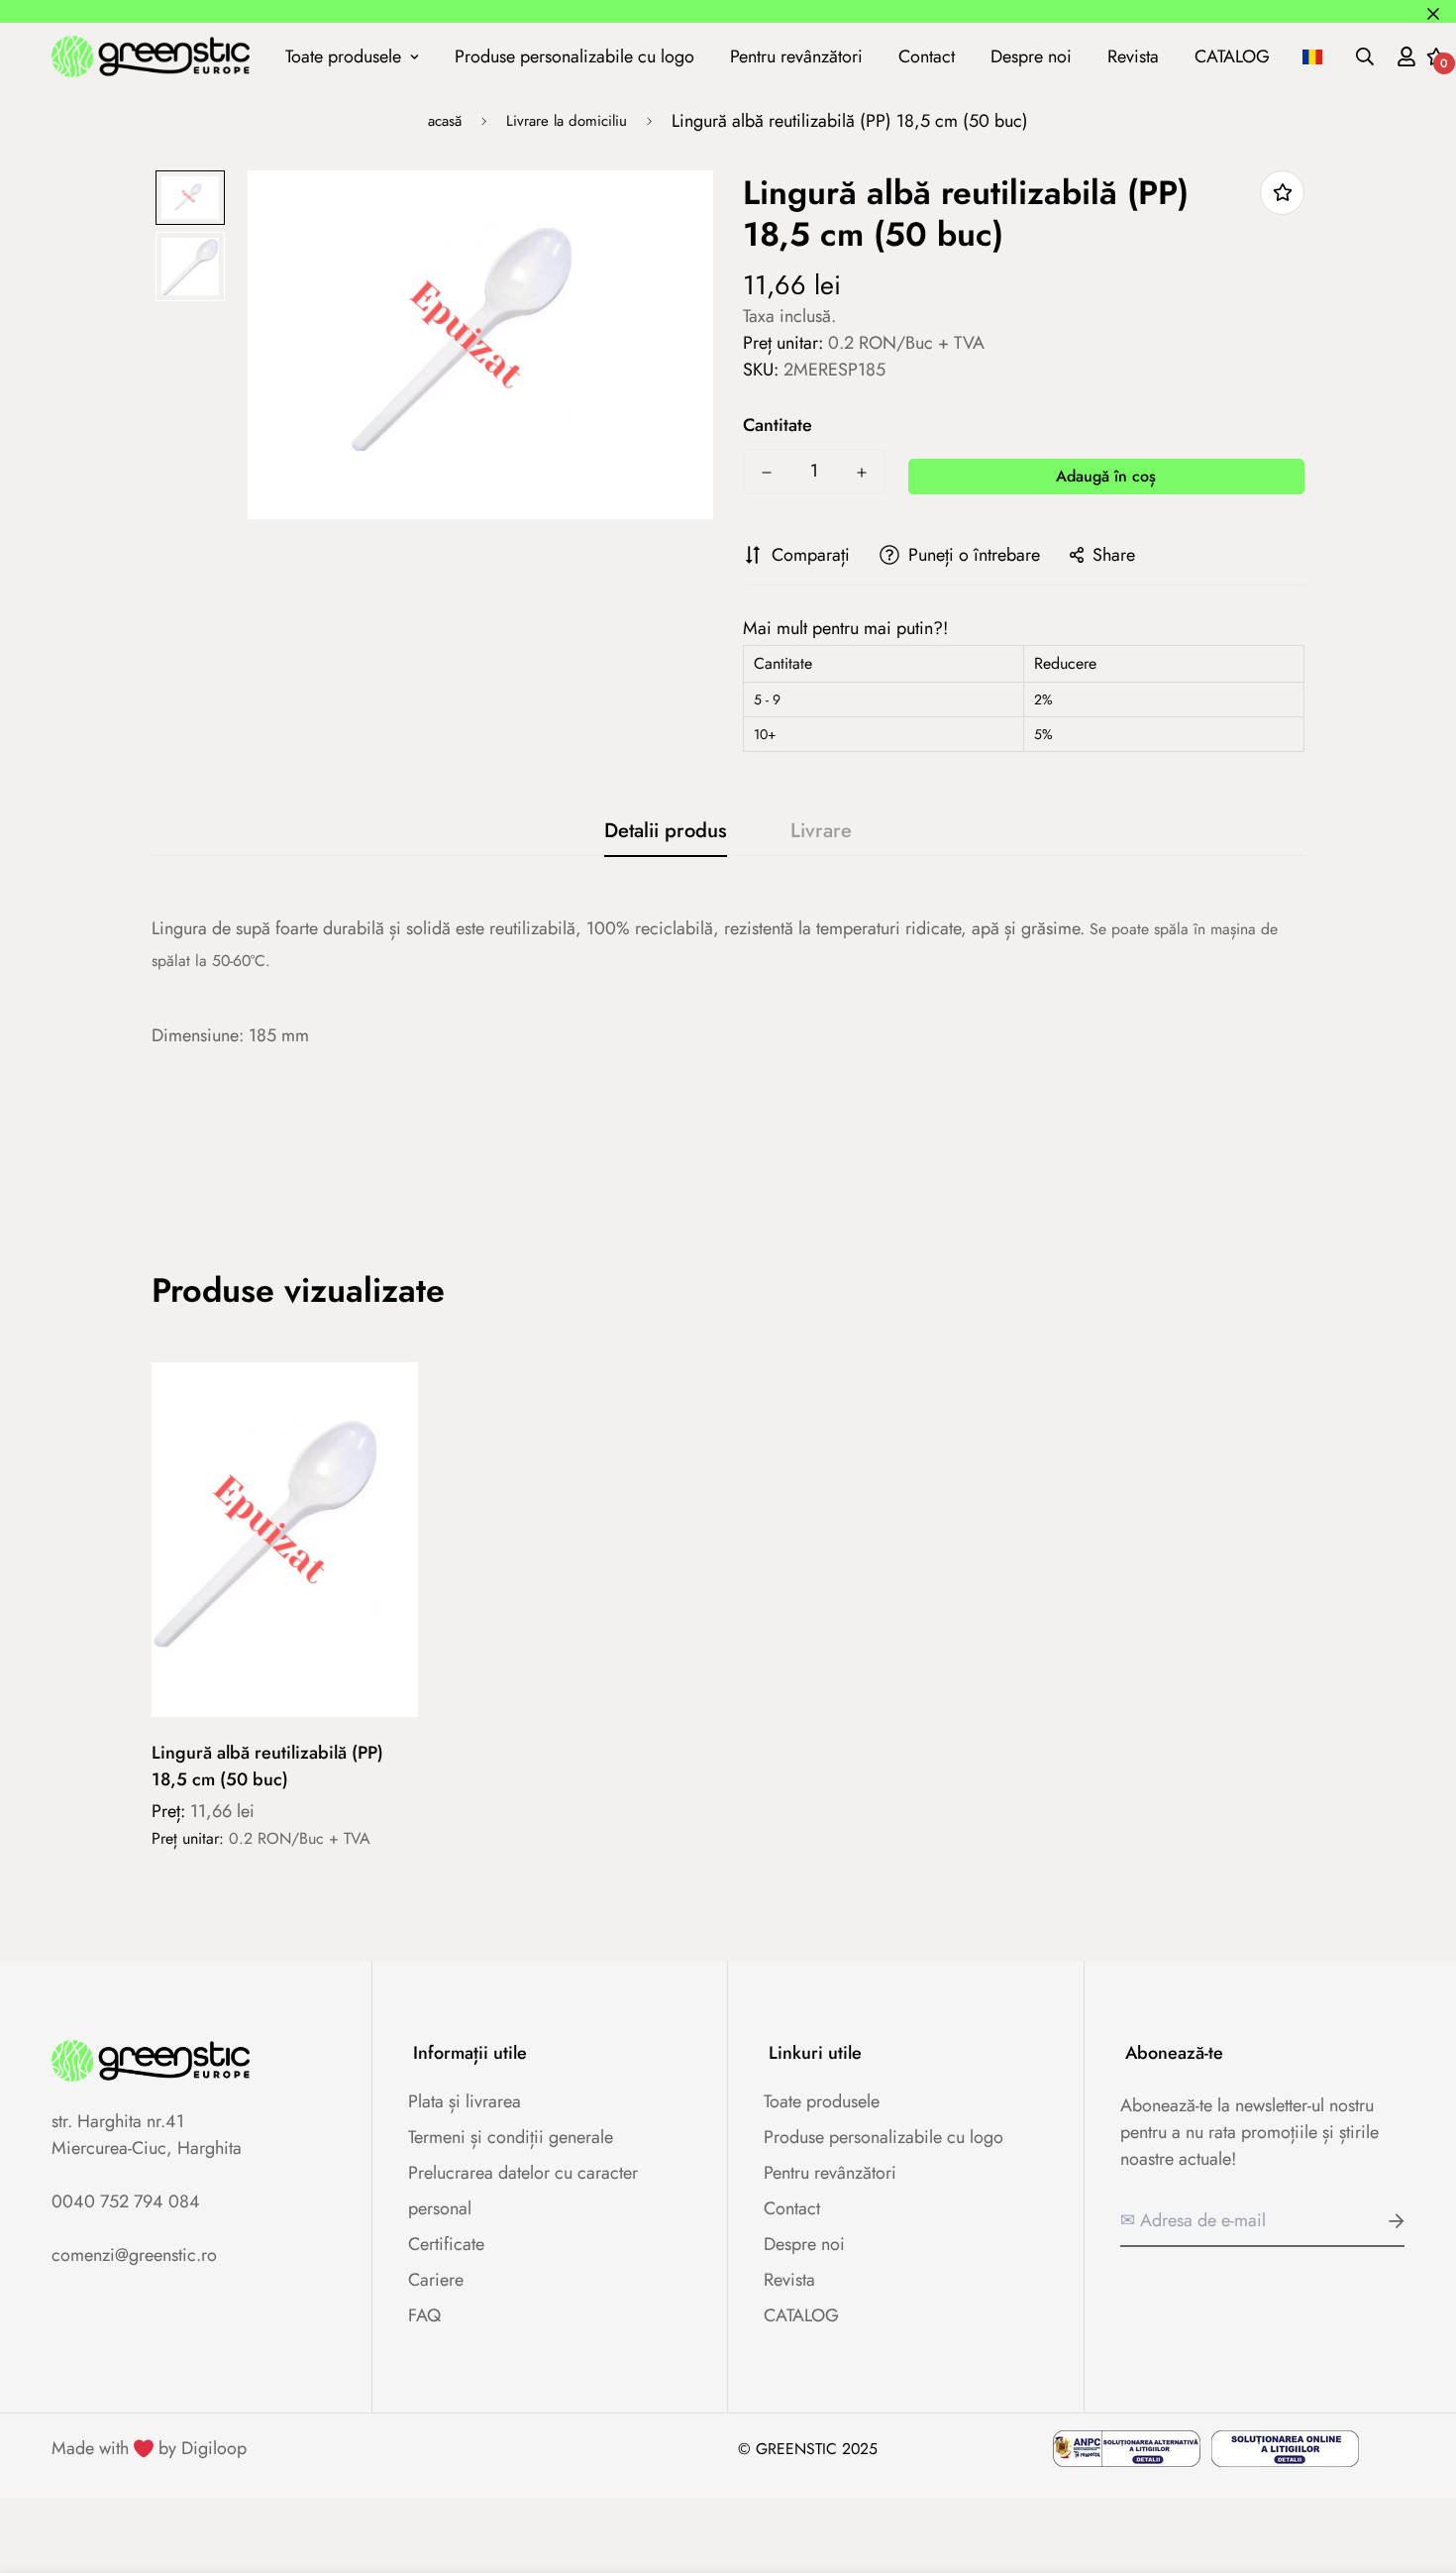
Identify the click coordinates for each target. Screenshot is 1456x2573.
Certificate (446, 2244)
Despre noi (1031, 55)
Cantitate (778, 425)
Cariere (436, 2280)
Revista (1133, 55)
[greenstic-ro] (151, 56)
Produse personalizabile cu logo (574, 55)
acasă (445, 121)
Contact (927, 55)
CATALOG (1232, 55)
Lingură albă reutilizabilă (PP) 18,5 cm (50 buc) (267, 1766)
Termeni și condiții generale (511, 2137)
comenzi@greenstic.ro (134, 2255)
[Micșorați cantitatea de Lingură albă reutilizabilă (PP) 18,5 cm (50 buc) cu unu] (767, 473)
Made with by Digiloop (149, 2448)
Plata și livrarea (465, 2101)
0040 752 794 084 (126, 2201)
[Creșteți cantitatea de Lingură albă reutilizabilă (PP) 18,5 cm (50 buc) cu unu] (862, 473)
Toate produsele (343, 55)
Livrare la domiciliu (567, 121)
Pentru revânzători (796, 55)
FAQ (424, 2315)
